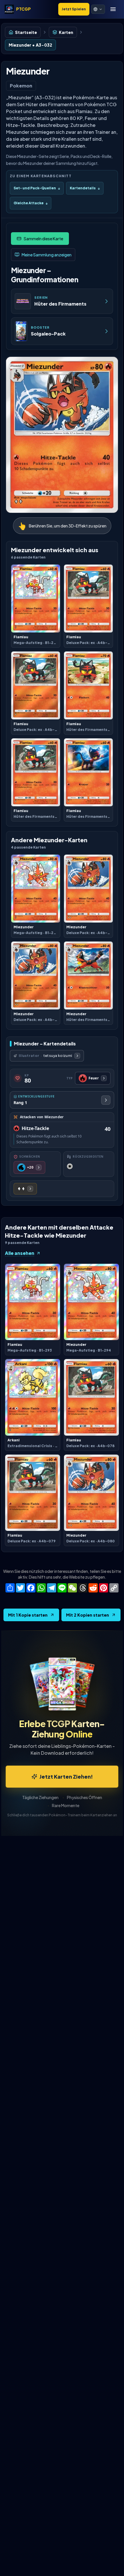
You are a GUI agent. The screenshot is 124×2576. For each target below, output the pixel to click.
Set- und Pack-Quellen (37, 188)
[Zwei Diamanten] (25, 1189)
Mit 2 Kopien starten (88, 1615)
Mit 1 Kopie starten (28, 1615)
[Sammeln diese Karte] (40, 239)
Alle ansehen (20, 1253)
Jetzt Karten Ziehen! (66, 1776)
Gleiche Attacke (31, 203)
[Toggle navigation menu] (113, 9)
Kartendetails (85, 188)
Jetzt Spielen (74, 9)
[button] (98, 9)
